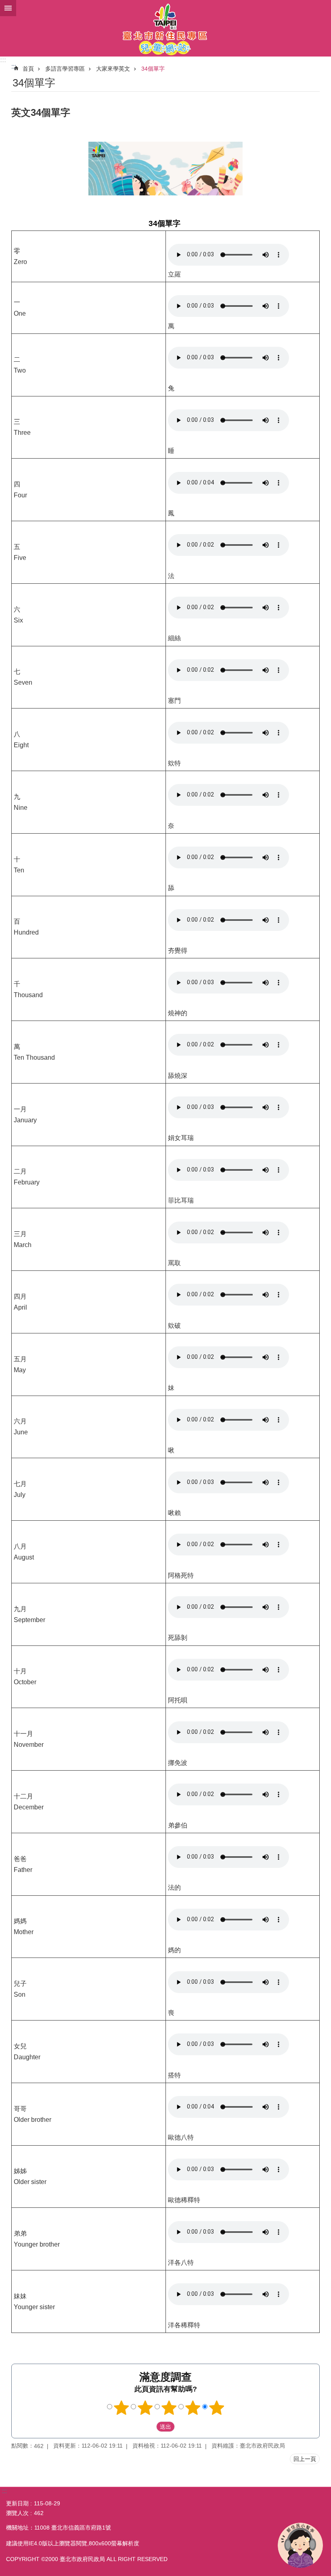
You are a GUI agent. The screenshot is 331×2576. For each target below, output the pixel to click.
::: (3, 60)
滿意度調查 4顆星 (193, 2408)
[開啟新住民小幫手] (300, 2545)
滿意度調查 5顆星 (217, 2408)
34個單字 (153, 69)
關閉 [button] (8, 8)
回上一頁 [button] (305, 2459)
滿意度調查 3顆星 (169, 2408)
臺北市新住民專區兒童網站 (165, 28)
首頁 (28, 69)
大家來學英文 (113, 69)
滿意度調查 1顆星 (122, 2408)
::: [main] (14, 66)
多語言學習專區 (65, 69)
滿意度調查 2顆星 (145, 2408)
